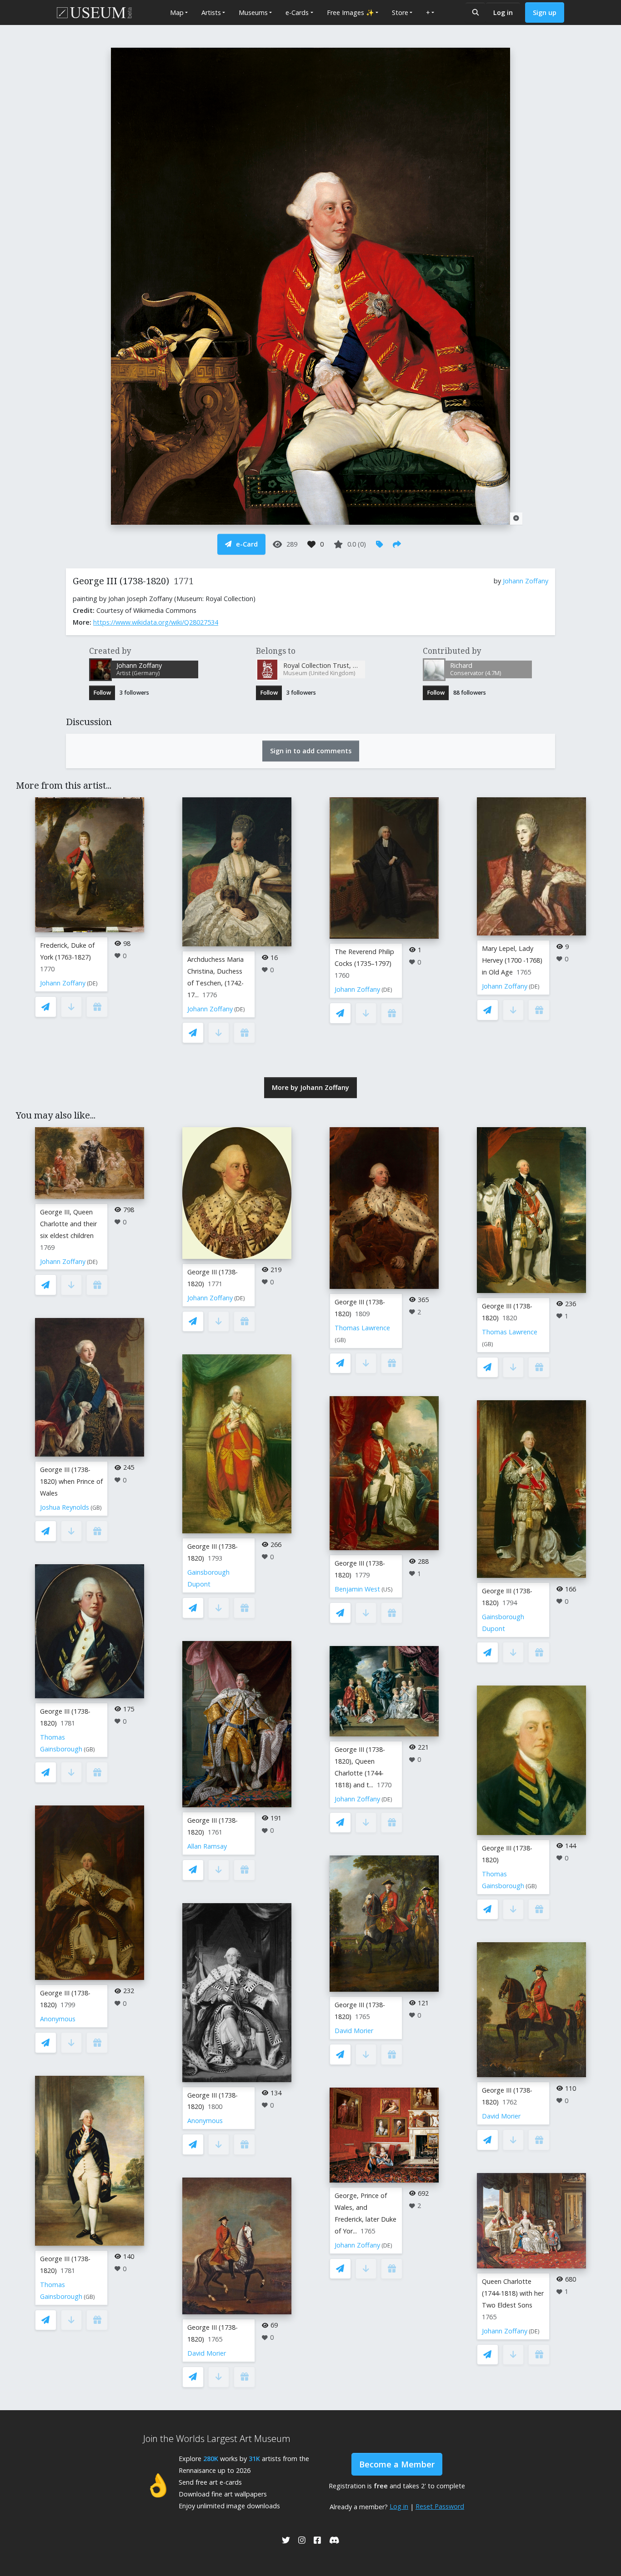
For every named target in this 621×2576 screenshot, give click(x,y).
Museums (253, 12)
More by (310, 1087)
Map (177, 12)
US (387, 1589)
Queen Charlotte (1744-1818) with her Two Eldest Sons (513, 2293)
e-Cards (297, 12)
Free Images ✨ (351, 12)
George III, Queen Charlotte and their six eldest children (68, 1224)
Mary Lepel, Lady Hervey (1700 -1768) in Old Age (512, 960)
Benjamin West (357, 1589)
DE (92, 983)
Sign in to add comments (311, 751)
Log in (503, 12)
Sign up (545, 12)
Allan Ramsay (207, 1846)
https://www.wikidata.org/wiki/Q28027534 (156, 622)
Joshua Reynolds (65, 1507)
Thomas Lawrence (362, 1328)
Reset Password (440, 2506)
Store (400, 12)
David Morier (207, 2353)
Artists (211, 12)
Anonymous (58, 2019)
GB (96, 1508)
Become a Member (397, 2464)
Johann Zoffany (526, 581)
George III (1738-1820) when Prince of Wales (71, 1481)
